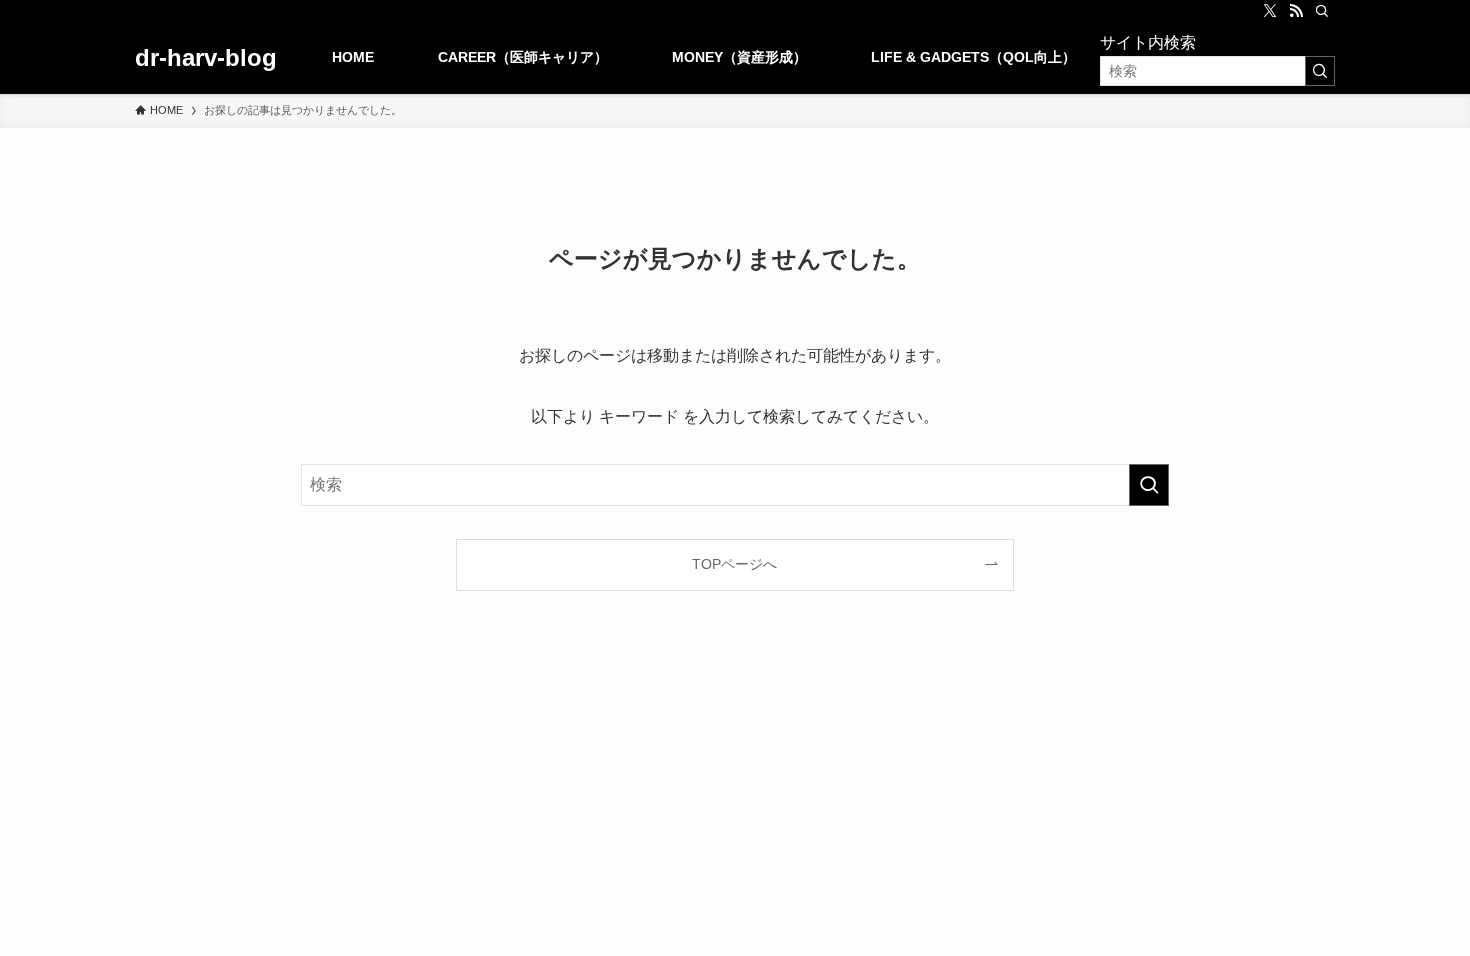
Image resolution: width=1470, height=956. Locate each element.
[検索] (1322, 11)
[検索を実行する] (1320, 71)
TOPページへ (734, 564)
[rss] (1296, 11)
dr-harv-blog (206, 58)
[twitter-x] (1270, 11)
